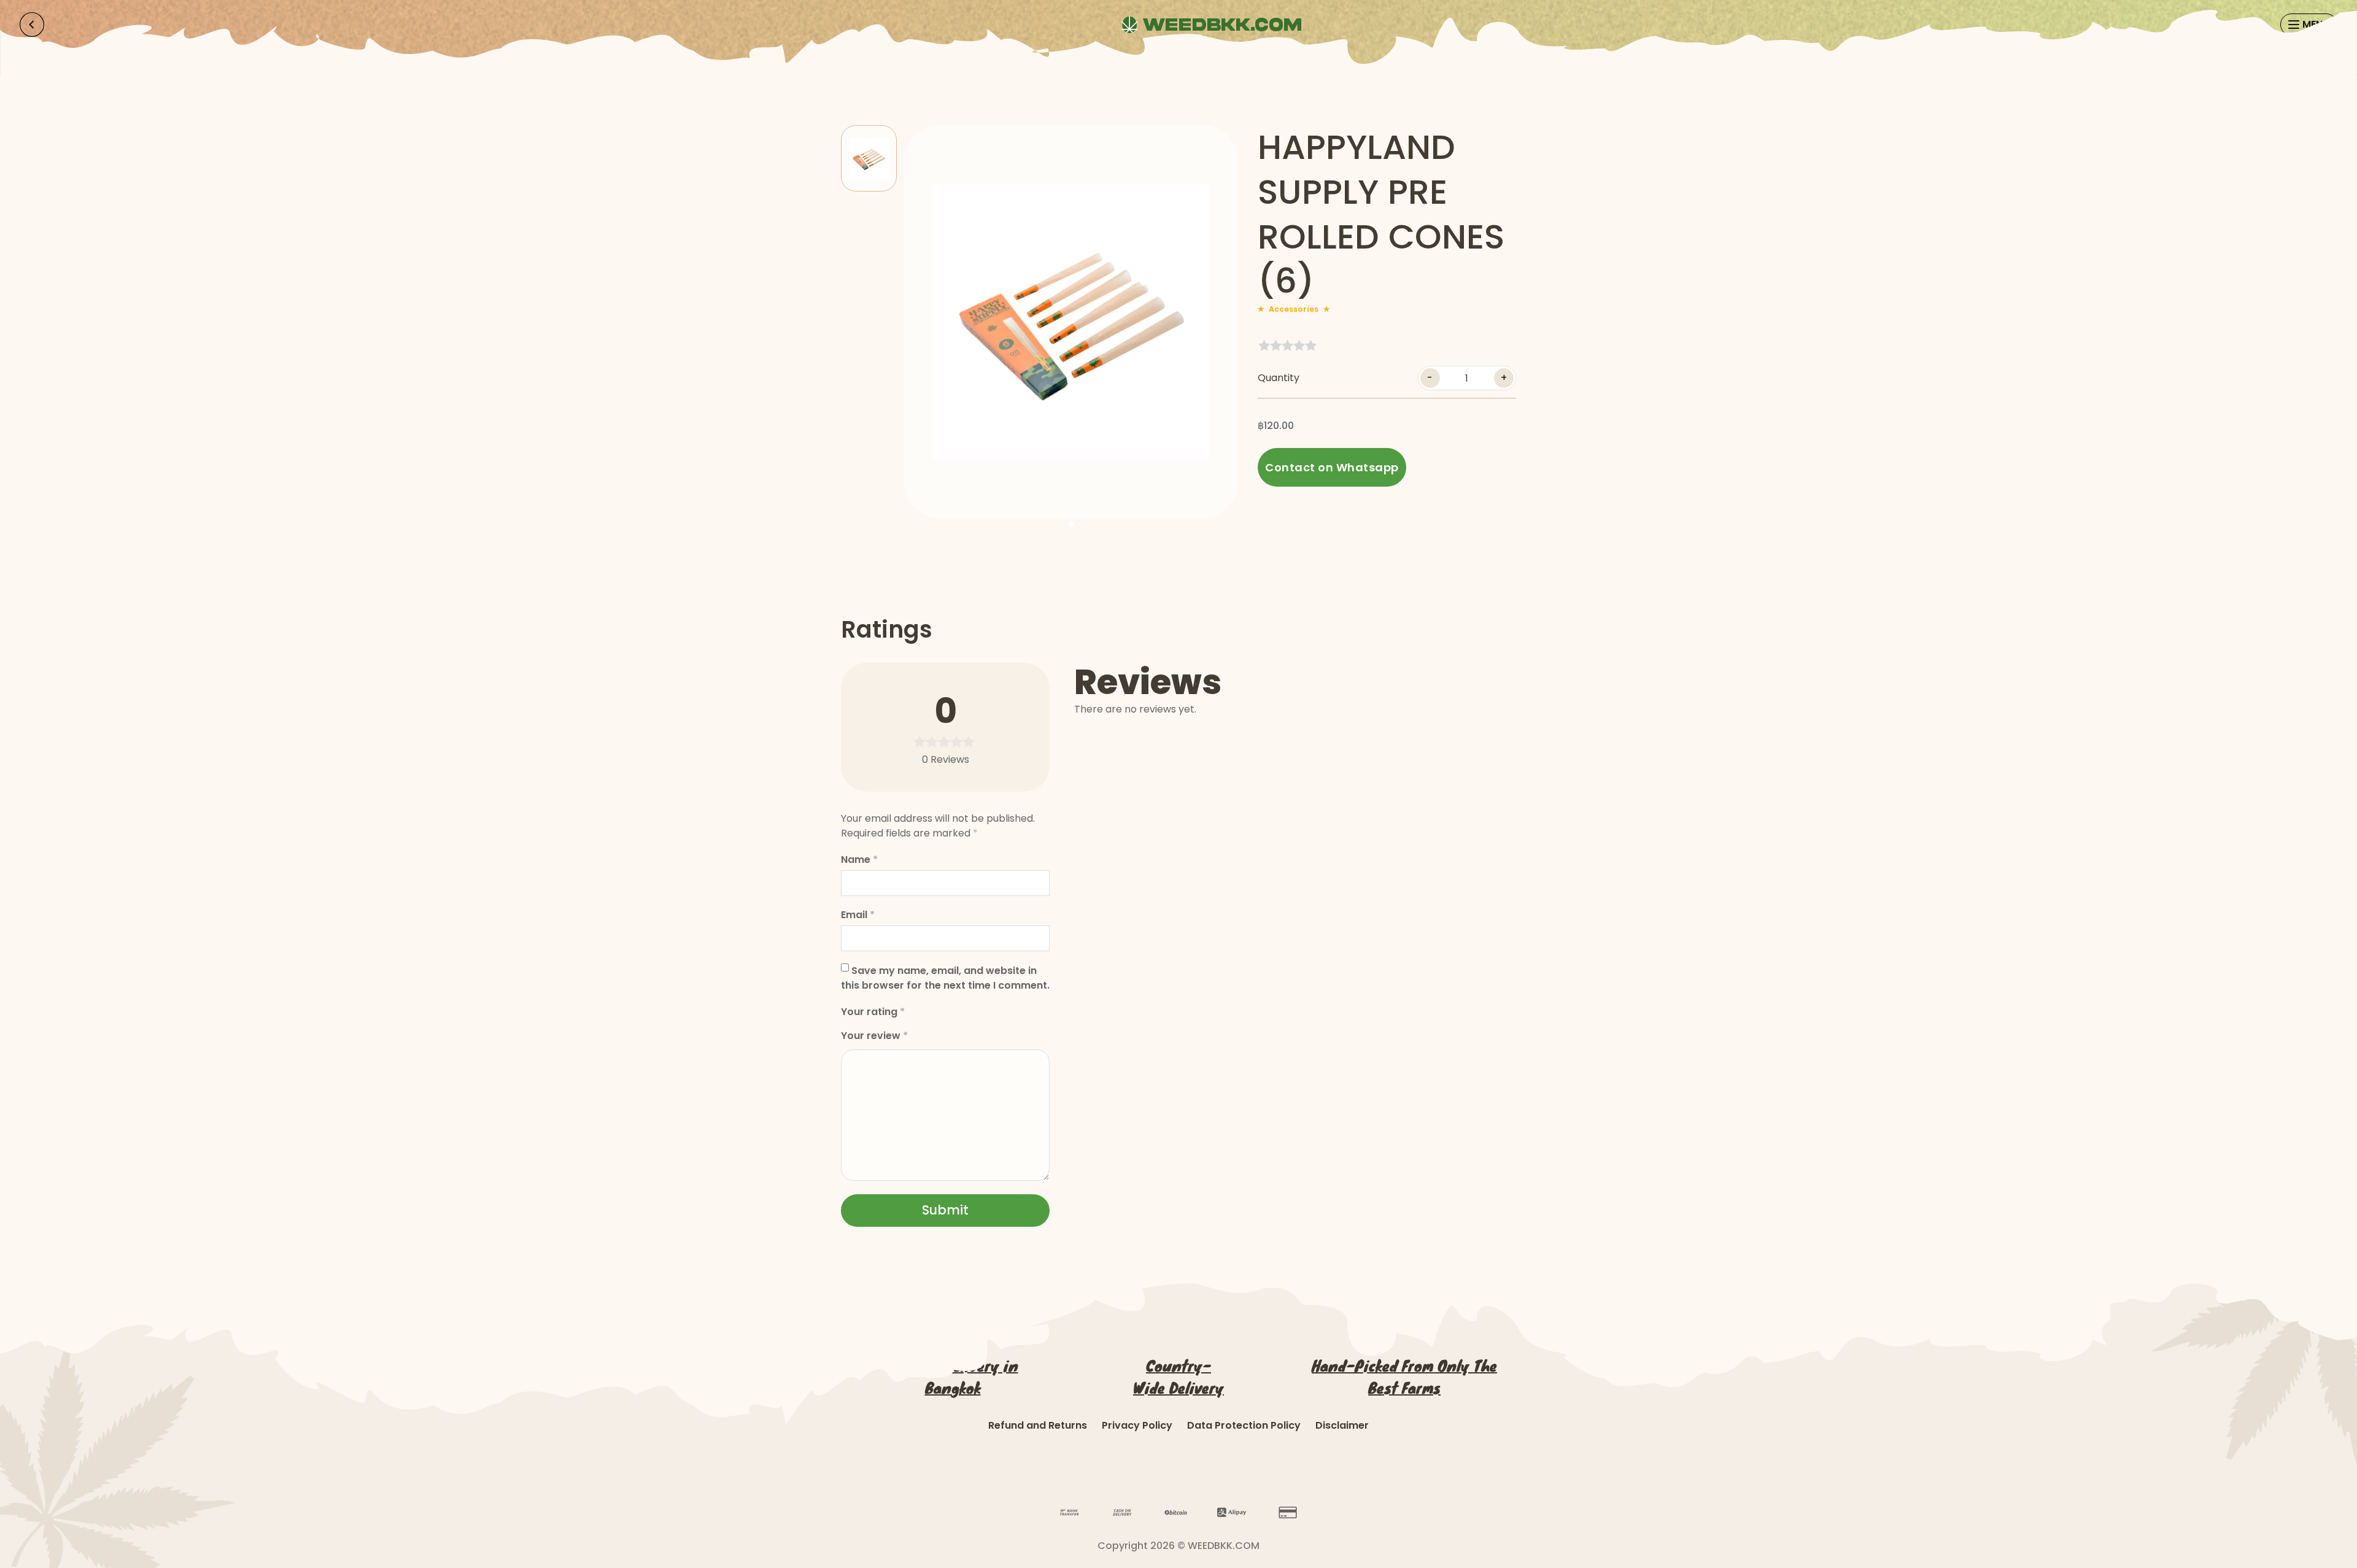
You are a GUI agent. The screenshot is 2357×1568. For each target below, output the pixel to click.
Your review (874, 1036)
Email (858, 915)
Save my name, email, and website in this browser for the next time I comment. (945, 978)
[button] (869, 158)
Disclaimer (1342, 1425)
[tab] (1071, 524)
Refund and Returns (1038, 1425)
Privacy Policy (1137, 1425)
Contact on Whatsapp (1332, 467)
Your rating (873, 1012)
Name (859, 859)
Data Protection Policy (1244, 1425)
